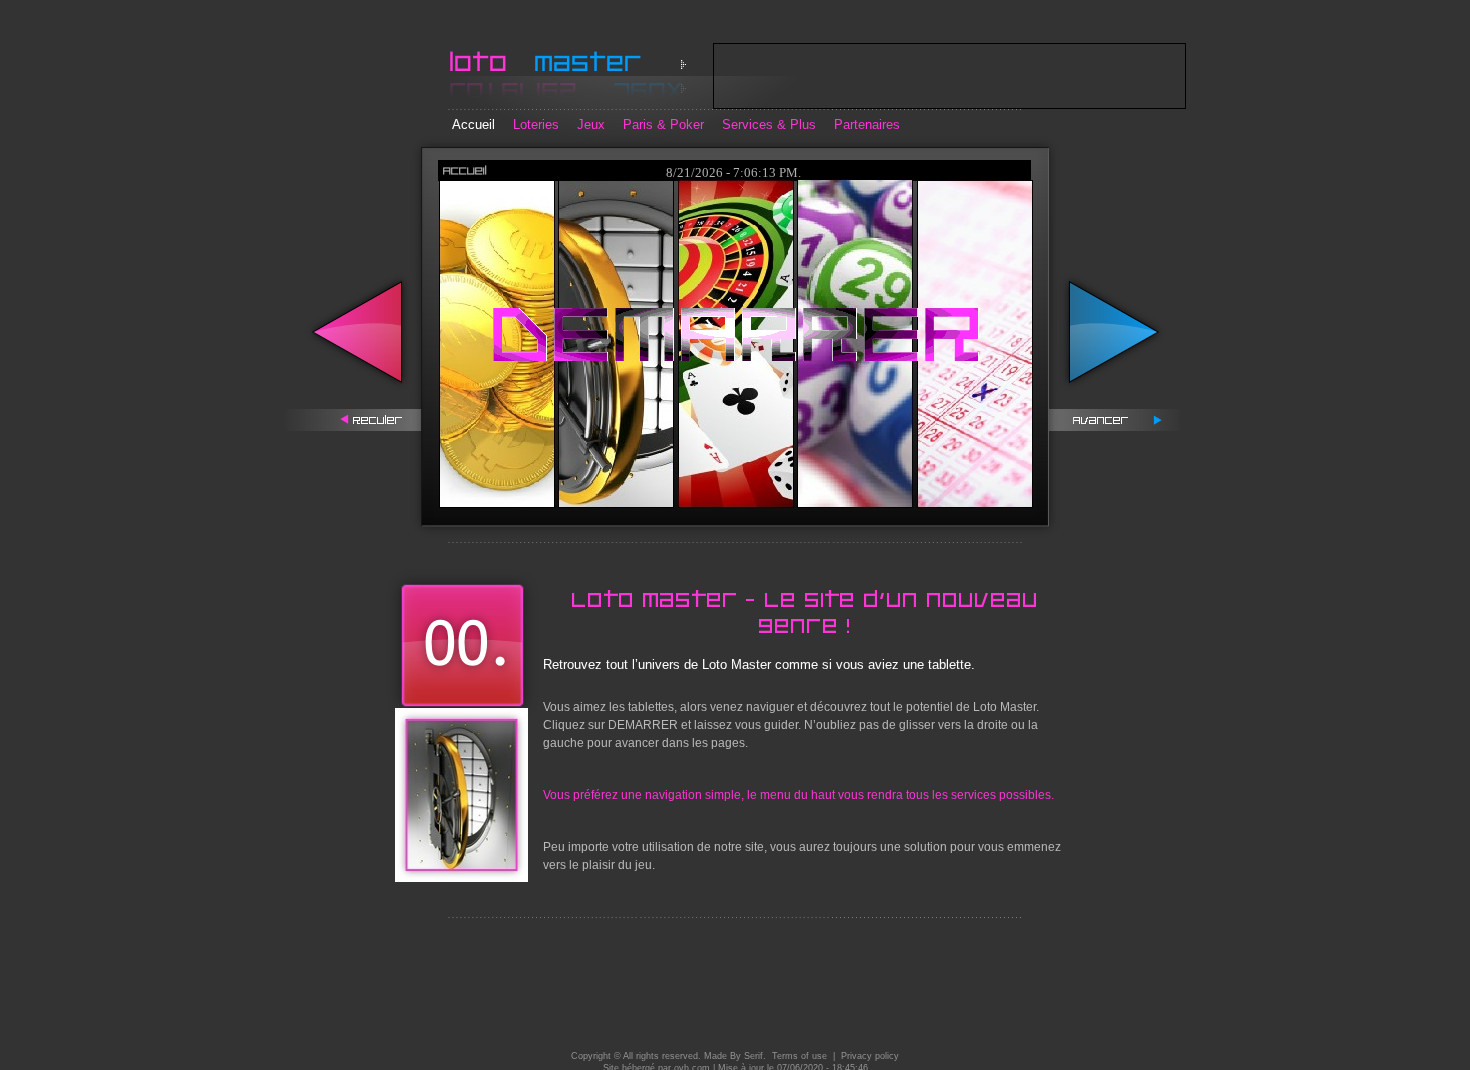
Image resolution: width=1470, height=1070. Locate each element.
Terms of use (799, 1056)
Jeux (591, 124)
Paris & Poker (663, 124)
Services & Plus (769, 124)
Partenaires (867, 124)
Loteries (536, 124)
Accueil (473, 124)
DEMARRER (643, 725)
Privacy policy (870, 1056)
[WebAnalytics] (745, 1025)
